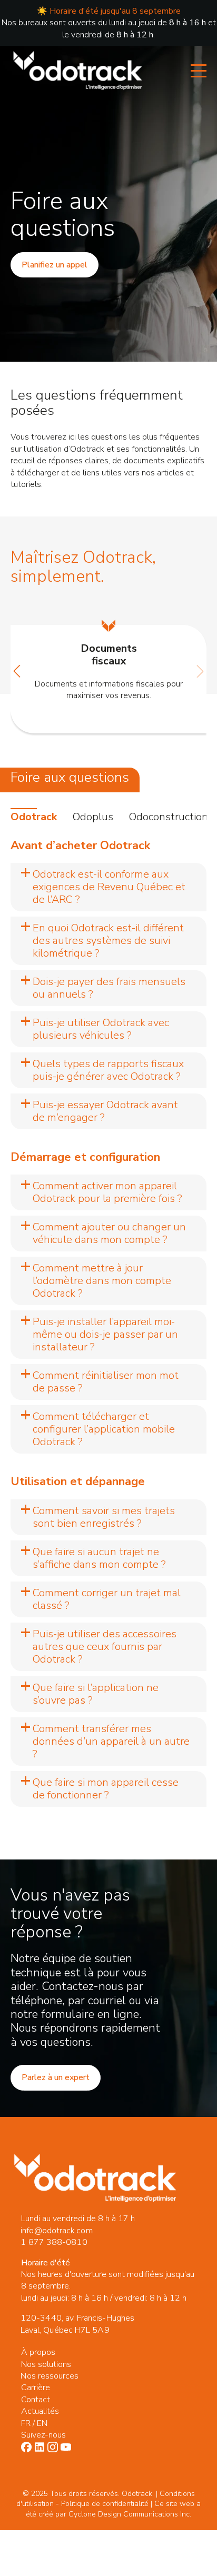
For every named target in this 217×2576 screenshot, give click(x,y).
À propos (38, 2352)
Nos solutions (46, 2364)
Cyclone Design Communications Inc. (130, 2514)
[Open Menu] (199, 71)
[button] (17, 671)
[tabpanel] (108, 1323)
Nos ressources (50, 2376)
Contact (36, 2400)
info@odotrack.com (56, 2231)
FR (26, 2423)
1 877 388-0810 (54, 2242)
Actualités (40, 2411)
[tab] (34, 817)
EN (42, 2423)
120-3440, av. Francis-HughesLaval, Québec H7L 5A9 (77, 2324)
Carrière (36, 2388)
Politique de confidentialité (105, 2504)
